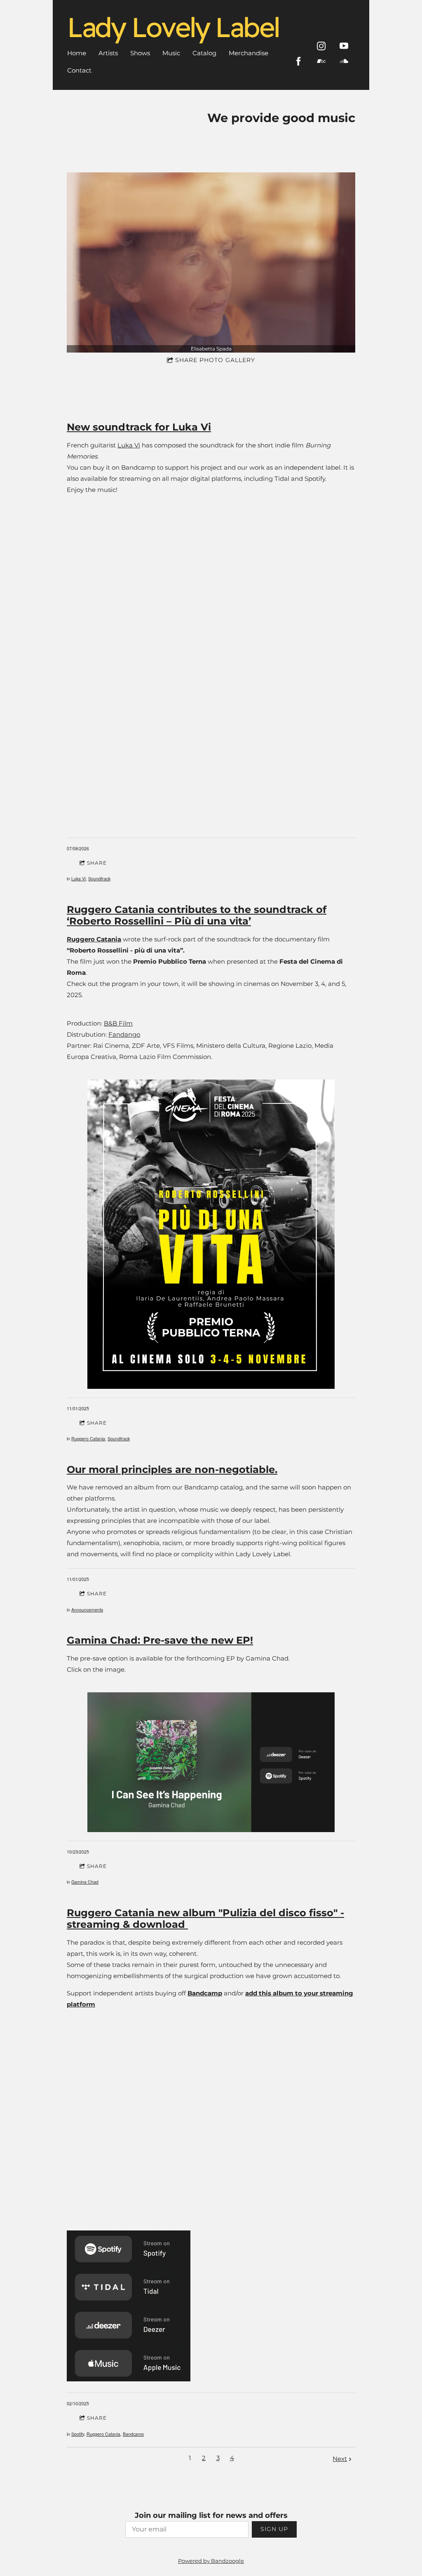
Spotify (78, 2434)
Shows (140, 53)
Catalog (204, 53)
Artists (108, 53)
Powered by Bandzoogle (211, 2561)
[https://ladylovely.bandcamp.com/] (321, 61)
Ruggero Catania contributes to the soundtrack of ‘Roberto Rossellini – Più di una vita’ (197, 915)
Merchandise (249, 53)
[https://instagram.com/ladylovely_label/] (321, 46)
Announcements (87, 1610)
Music (171, 53)
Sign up (274, 2529)
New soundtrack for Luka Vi (139, 427)
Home (77, 53)
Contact (79, 70)
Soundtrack (99, 879)
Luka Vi (129, 445)
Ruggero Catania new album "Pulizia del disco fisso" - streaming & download (205, 1919)
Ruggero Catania (88, 1439)
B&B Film (118, 1023)
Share (97, 863)
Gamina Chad (85, 1882)
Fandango (124, 1034)
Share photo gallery (215, 360)
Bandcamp (133, 2434)
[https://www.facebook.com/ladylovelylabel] (299, 61)
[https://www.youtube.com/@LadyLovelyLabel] (344, 46)
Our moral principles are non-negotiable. (172, 1469)
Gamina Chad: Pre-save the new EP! (160, 1640)
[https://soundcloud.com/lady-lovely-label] (344, 61)
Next (340, 2459)
